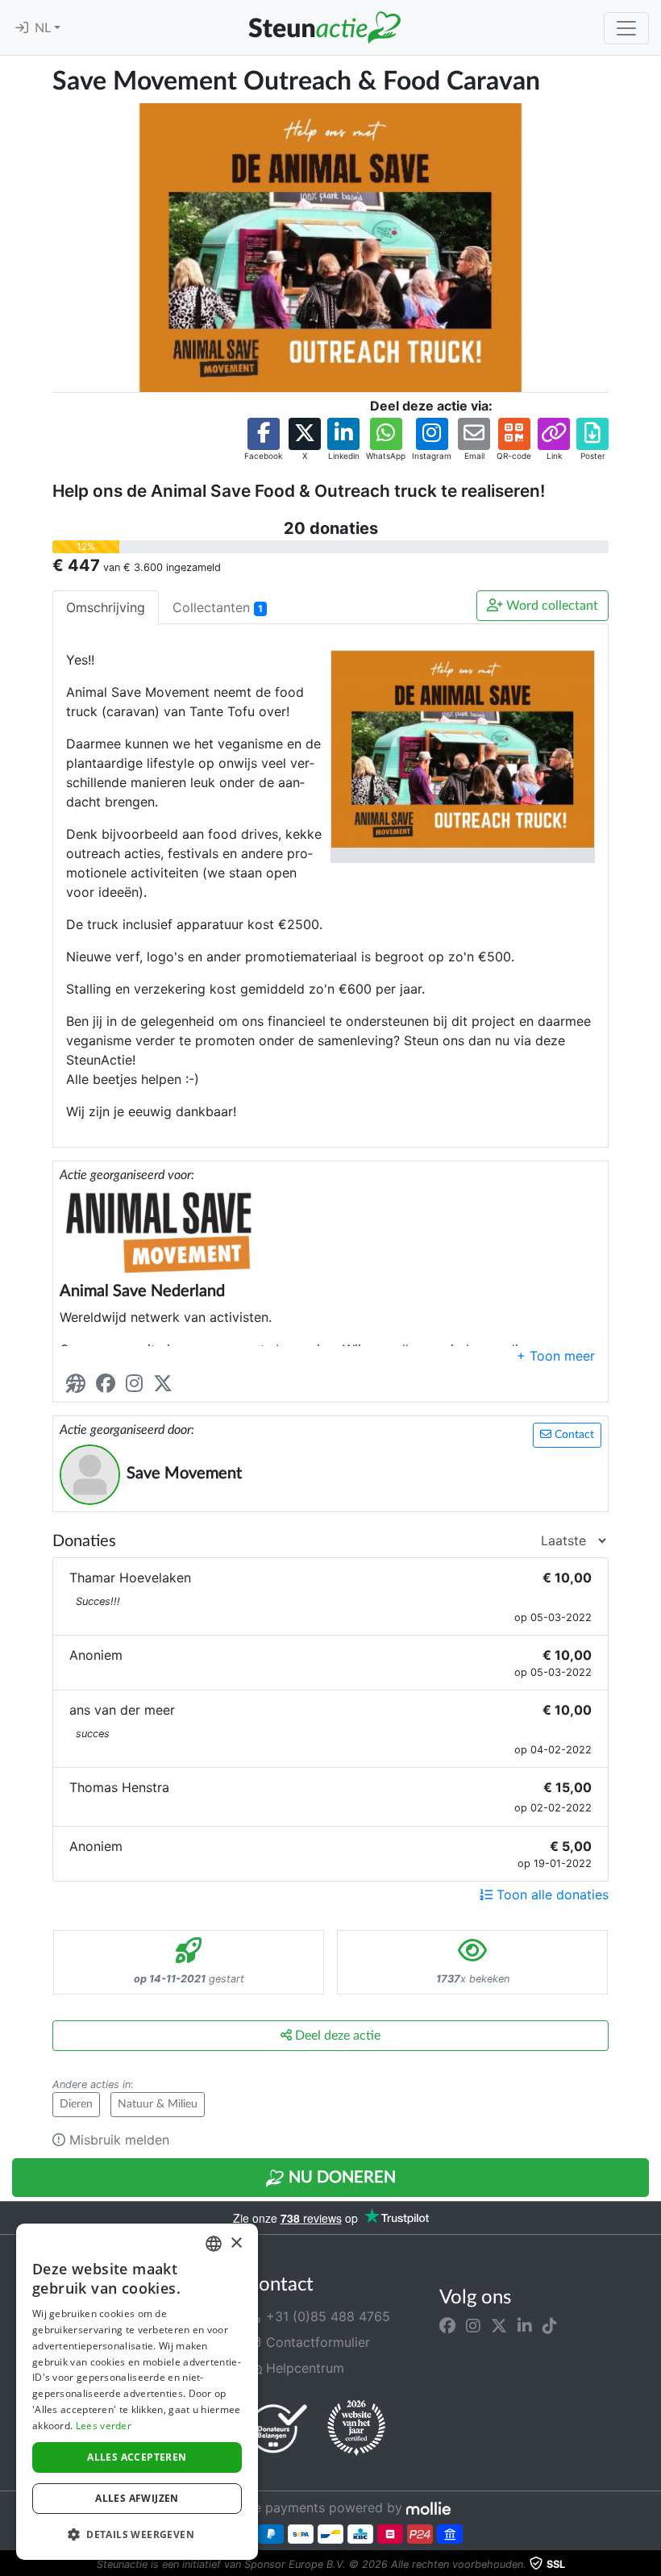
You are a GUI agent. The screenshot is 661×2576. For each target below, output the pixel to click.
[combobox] (214, 2244)
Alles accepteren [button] (137, 2457)
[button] (263, 440)
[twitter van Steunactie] (499, 2326)
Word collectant (551, 606)
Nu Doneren (340, 2178)
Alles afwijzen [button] (137, 2498)
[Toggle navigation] (626, 28)
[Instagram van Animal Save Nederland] (137, 1384)
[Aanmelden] (22, 28)
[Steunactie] (324, 27)
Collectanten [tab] (218, 607)
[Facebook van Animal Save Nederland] (109, 1384)
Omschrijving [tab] (106, 607)
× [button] (236, 2243)
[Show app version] (650, 2565)
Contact (573, 1435)
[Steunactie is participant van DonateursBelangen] (278, 2428)
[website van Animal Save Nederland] (79, 1384)
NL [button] (44, 28)
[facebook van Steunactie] (447, 2326)
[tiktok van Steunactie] (550, 2326)
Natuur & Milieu (158, 2104)
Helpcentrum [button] (303, 2368)
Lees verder (104, 2426)
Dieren (76, 2104)
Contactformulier (316, 2342)
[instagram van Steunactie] (473, 2326)
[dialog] (137, 2392)
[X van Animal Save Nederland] (166, 1384)
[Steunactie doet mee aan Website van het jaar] (356, 2428)
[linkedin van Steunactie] (525, 2326)
